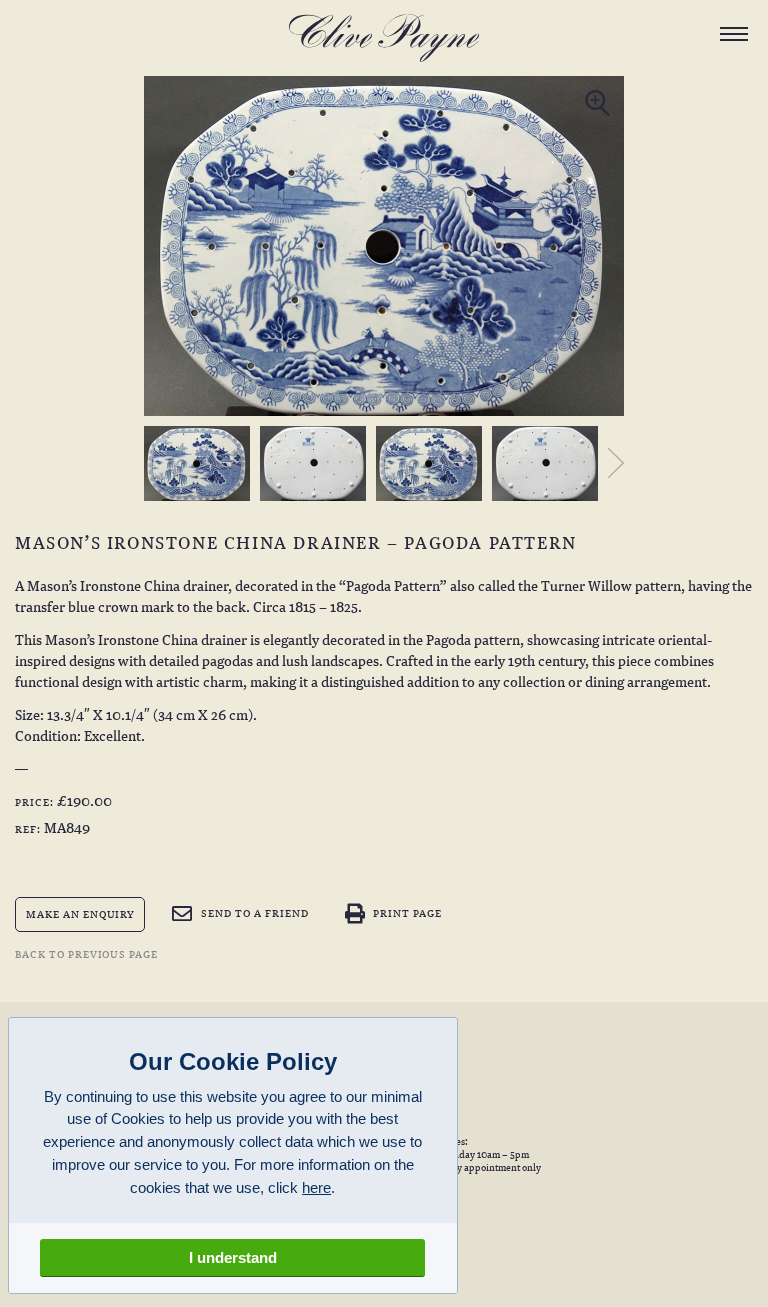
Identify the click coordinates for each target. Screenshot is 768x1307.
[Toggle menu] (734, 34)
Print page (407, 912)
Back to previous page (86, 953)
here (316, 1187)
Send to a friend (254, 912)
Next (611, 463)
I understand (233, 1257)
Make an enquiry (80, 913)
